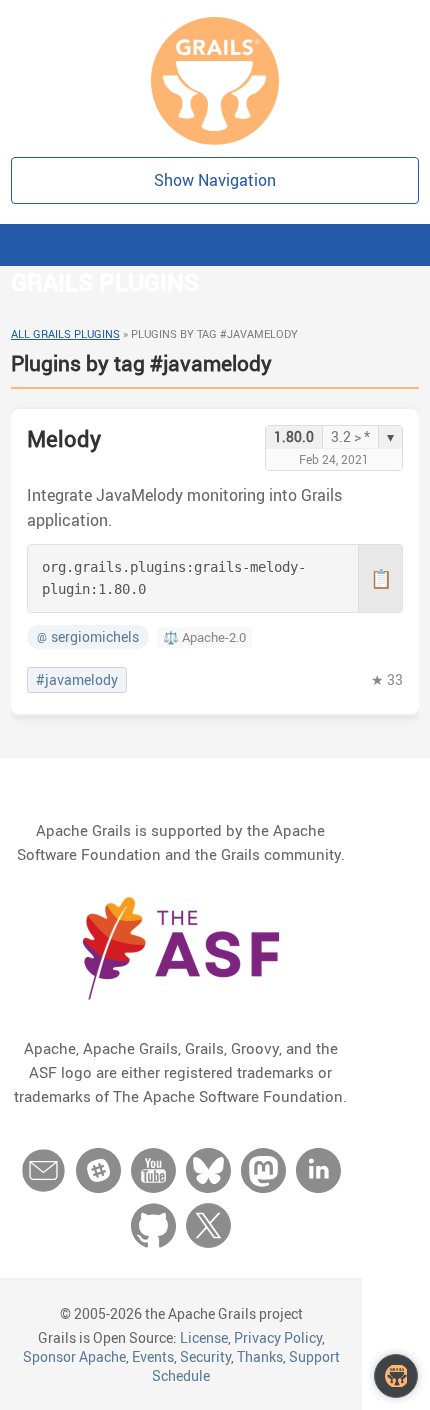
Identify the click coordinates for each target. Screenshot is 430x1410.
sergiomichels (88, 637)
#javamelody (77, 680)
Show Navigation (215, 180)
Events (153, 1356)
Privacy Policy (278, 1337)
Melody (64, 438)
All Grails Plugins (65, 333)
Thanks (260, 1356)
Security (205, 1356)
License (204, 1337)
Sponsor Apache (74, 1356)
